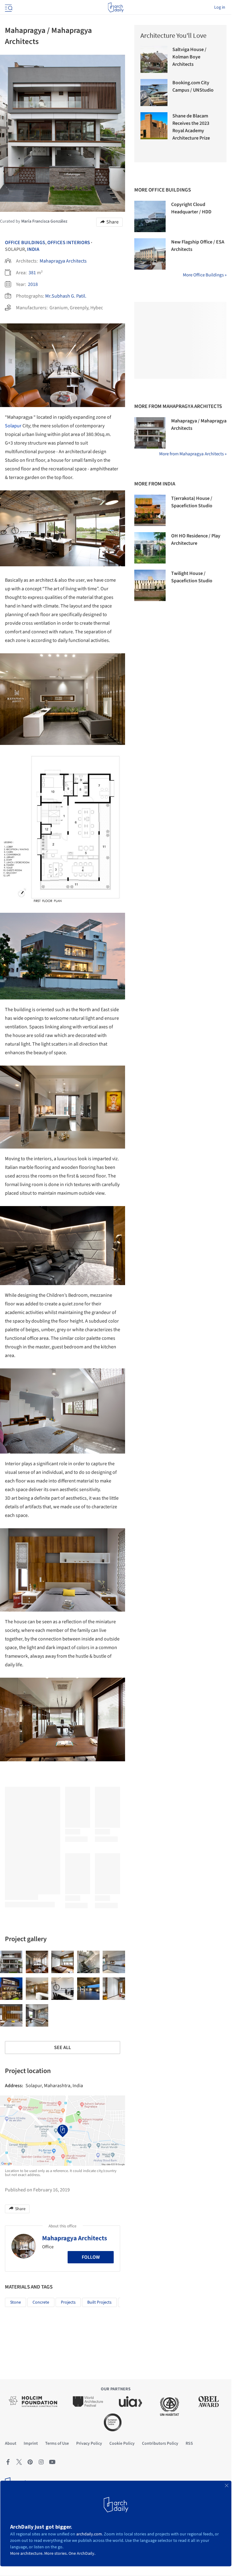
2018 (33, 284)
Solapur (13, 426)
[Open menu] (8, 7)
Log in (220, 7)
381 (32, 273)
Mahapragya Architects (63, 261)
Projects (68, 2302)
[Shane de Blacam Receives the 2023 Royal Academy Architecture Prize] (154, 126)
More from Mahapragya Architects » (193, 454)
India (33, 249)
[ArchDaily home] (116, 7)
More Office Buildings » (205, 275)
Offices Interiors (69, 243)
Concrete (41, 2302)
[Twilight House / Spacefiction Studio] (150, 585)
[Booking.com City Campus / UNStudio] (154, 93)
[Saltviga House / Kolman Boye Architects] (154, 59)
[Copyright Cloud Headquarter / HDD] (150, 216)
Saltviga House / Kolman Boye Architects (189, 57)
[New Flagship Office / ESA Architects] (150, 254)
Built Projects (99, 2302)
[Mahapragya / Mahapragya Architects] (11, 1962)
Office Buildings (25, 243)
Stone (16, 2302)
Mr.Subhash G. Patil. (66, 296)
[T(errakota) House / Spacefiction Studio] (150, 510)
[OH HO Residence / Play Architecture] (150, 548)
